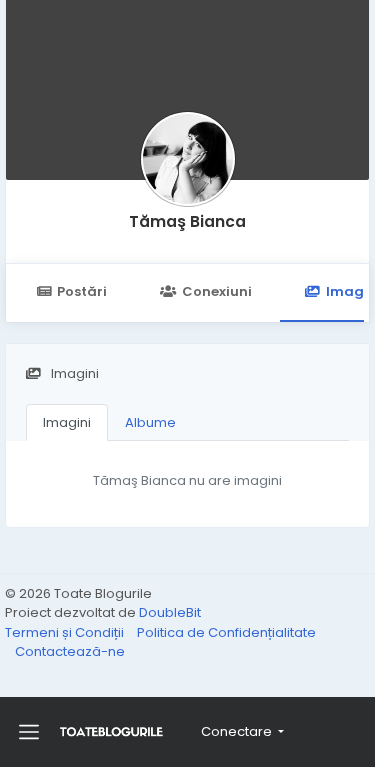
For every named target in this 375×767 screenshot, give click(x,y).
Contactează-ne (70, 651)
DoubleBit (170, 612)
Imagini (67, 422)
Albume (150, 422)
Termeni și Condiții (66, 632)
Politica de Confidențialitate (226, 632)
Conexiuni (217, 291)
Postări (82, 291)
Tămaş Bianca (187, 221)
